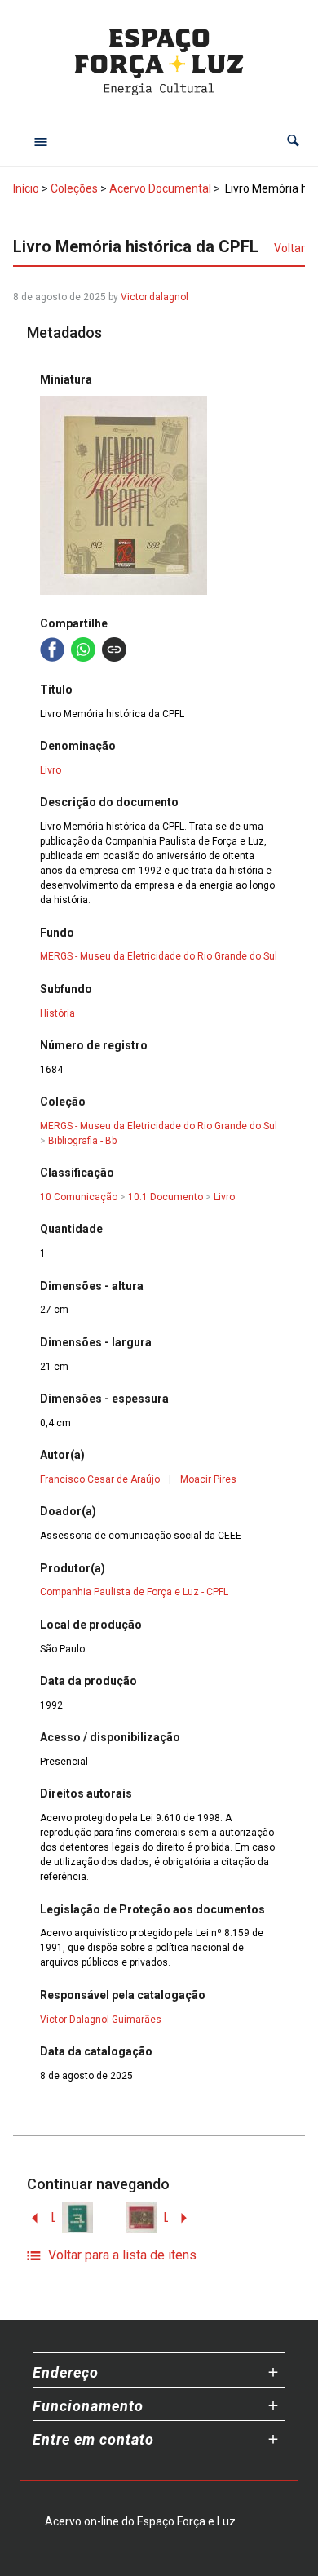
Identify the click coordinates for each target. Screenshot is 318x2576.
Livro (51, 770)
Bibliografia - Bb (82, 1141)
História (57, 1013)
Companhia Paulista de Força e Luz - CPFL (134, 1592)
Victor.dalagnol (155, 297)
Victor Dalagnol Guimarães (101, 2020)
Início (26, 188)
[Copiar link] (114, 650)
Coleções (74, 188)
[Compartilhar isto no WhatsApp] (83, 650)
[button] (293, 141)
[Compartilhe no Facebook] (52, 650)
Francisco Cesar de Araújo (100, 1479)
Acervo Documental (160, 188)
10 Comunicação (79, 1197)
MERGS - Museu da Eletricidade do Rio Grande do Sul (159, 956)
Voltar (289, 248)
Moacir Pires (208, 1479)
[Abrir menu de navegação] (41, 141)
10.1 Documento (166, 1197)
